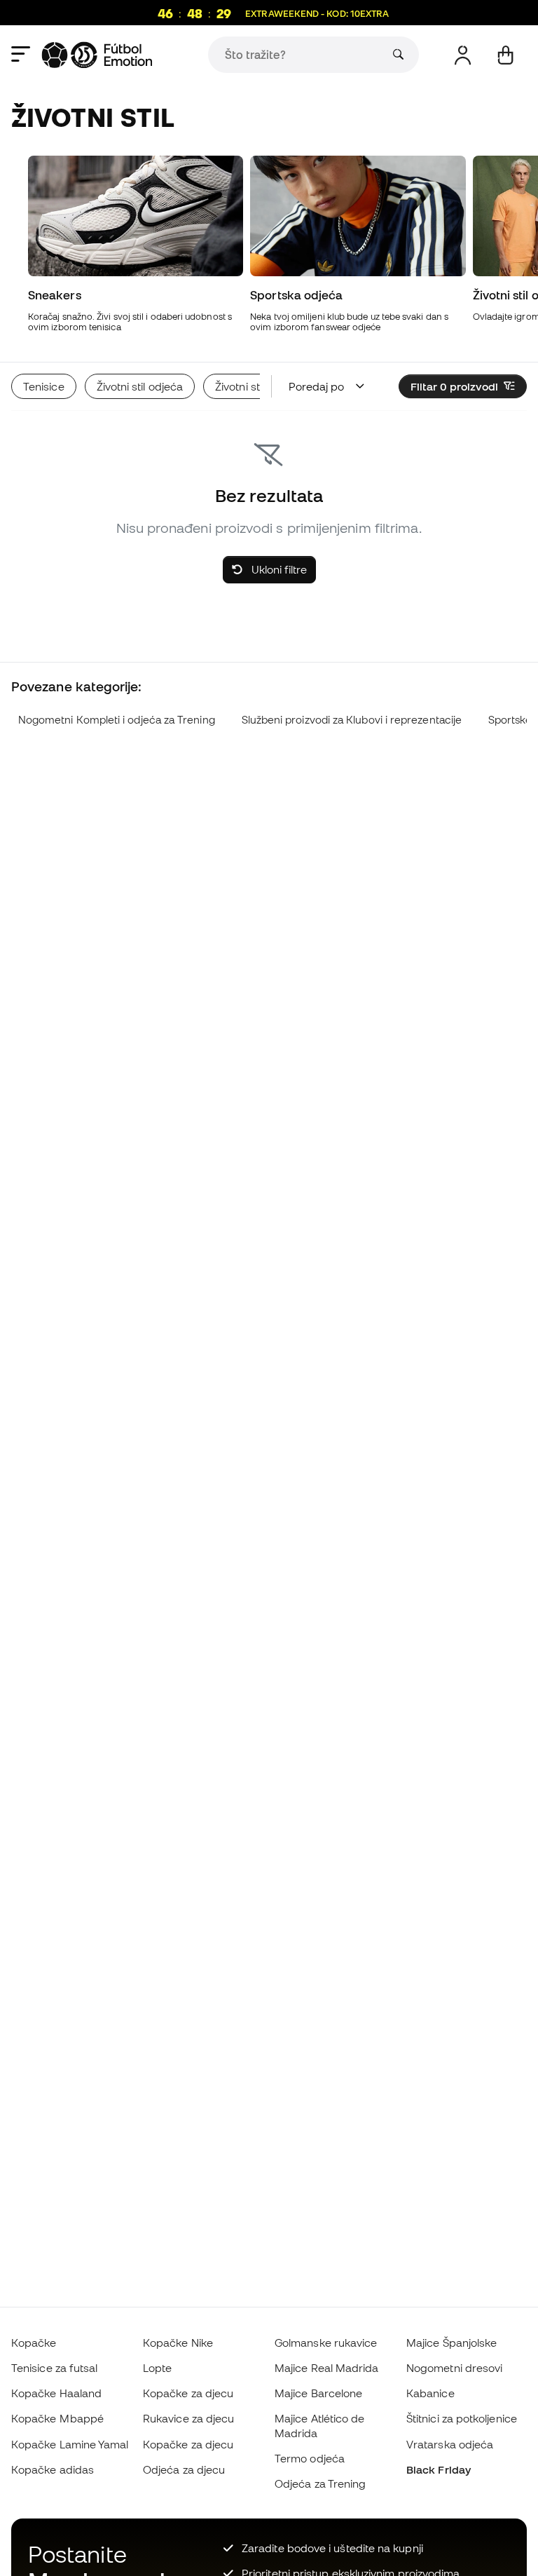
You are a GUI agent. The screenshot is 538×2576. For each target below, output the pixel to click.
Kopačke (34, 2343)
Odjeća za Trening (320, 2483)
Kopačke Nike (178, 2343)
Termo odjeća (310, 2458)
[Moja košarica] (505, 55)
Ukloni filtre (278, 569)
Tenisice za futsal (54, 2368)
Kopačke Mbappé (57, 2418)
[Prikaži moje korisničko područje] (463, 55)
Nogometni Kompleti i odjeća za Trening (117, 720)
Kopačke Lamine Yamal (70, 2444)
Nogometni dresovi (454, 2368)
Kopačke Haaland (56, 2393)
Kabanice (430, 2393)
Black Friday (439, 2469)
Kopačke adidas (53, 2469)
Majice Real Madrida (326, 2368)
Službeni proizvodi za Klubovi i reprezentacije (352, 720)
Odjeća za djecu (184, 2469)
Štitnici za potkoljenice (462, 2418)
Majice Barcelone (318, 2393)
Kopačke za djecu (188, 2393)
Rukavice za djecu (188, 2418)
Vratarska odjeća (450, 2444)
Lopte (157, 2368)
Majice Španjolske (451, 2343)
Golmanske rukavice (326, 2343)
